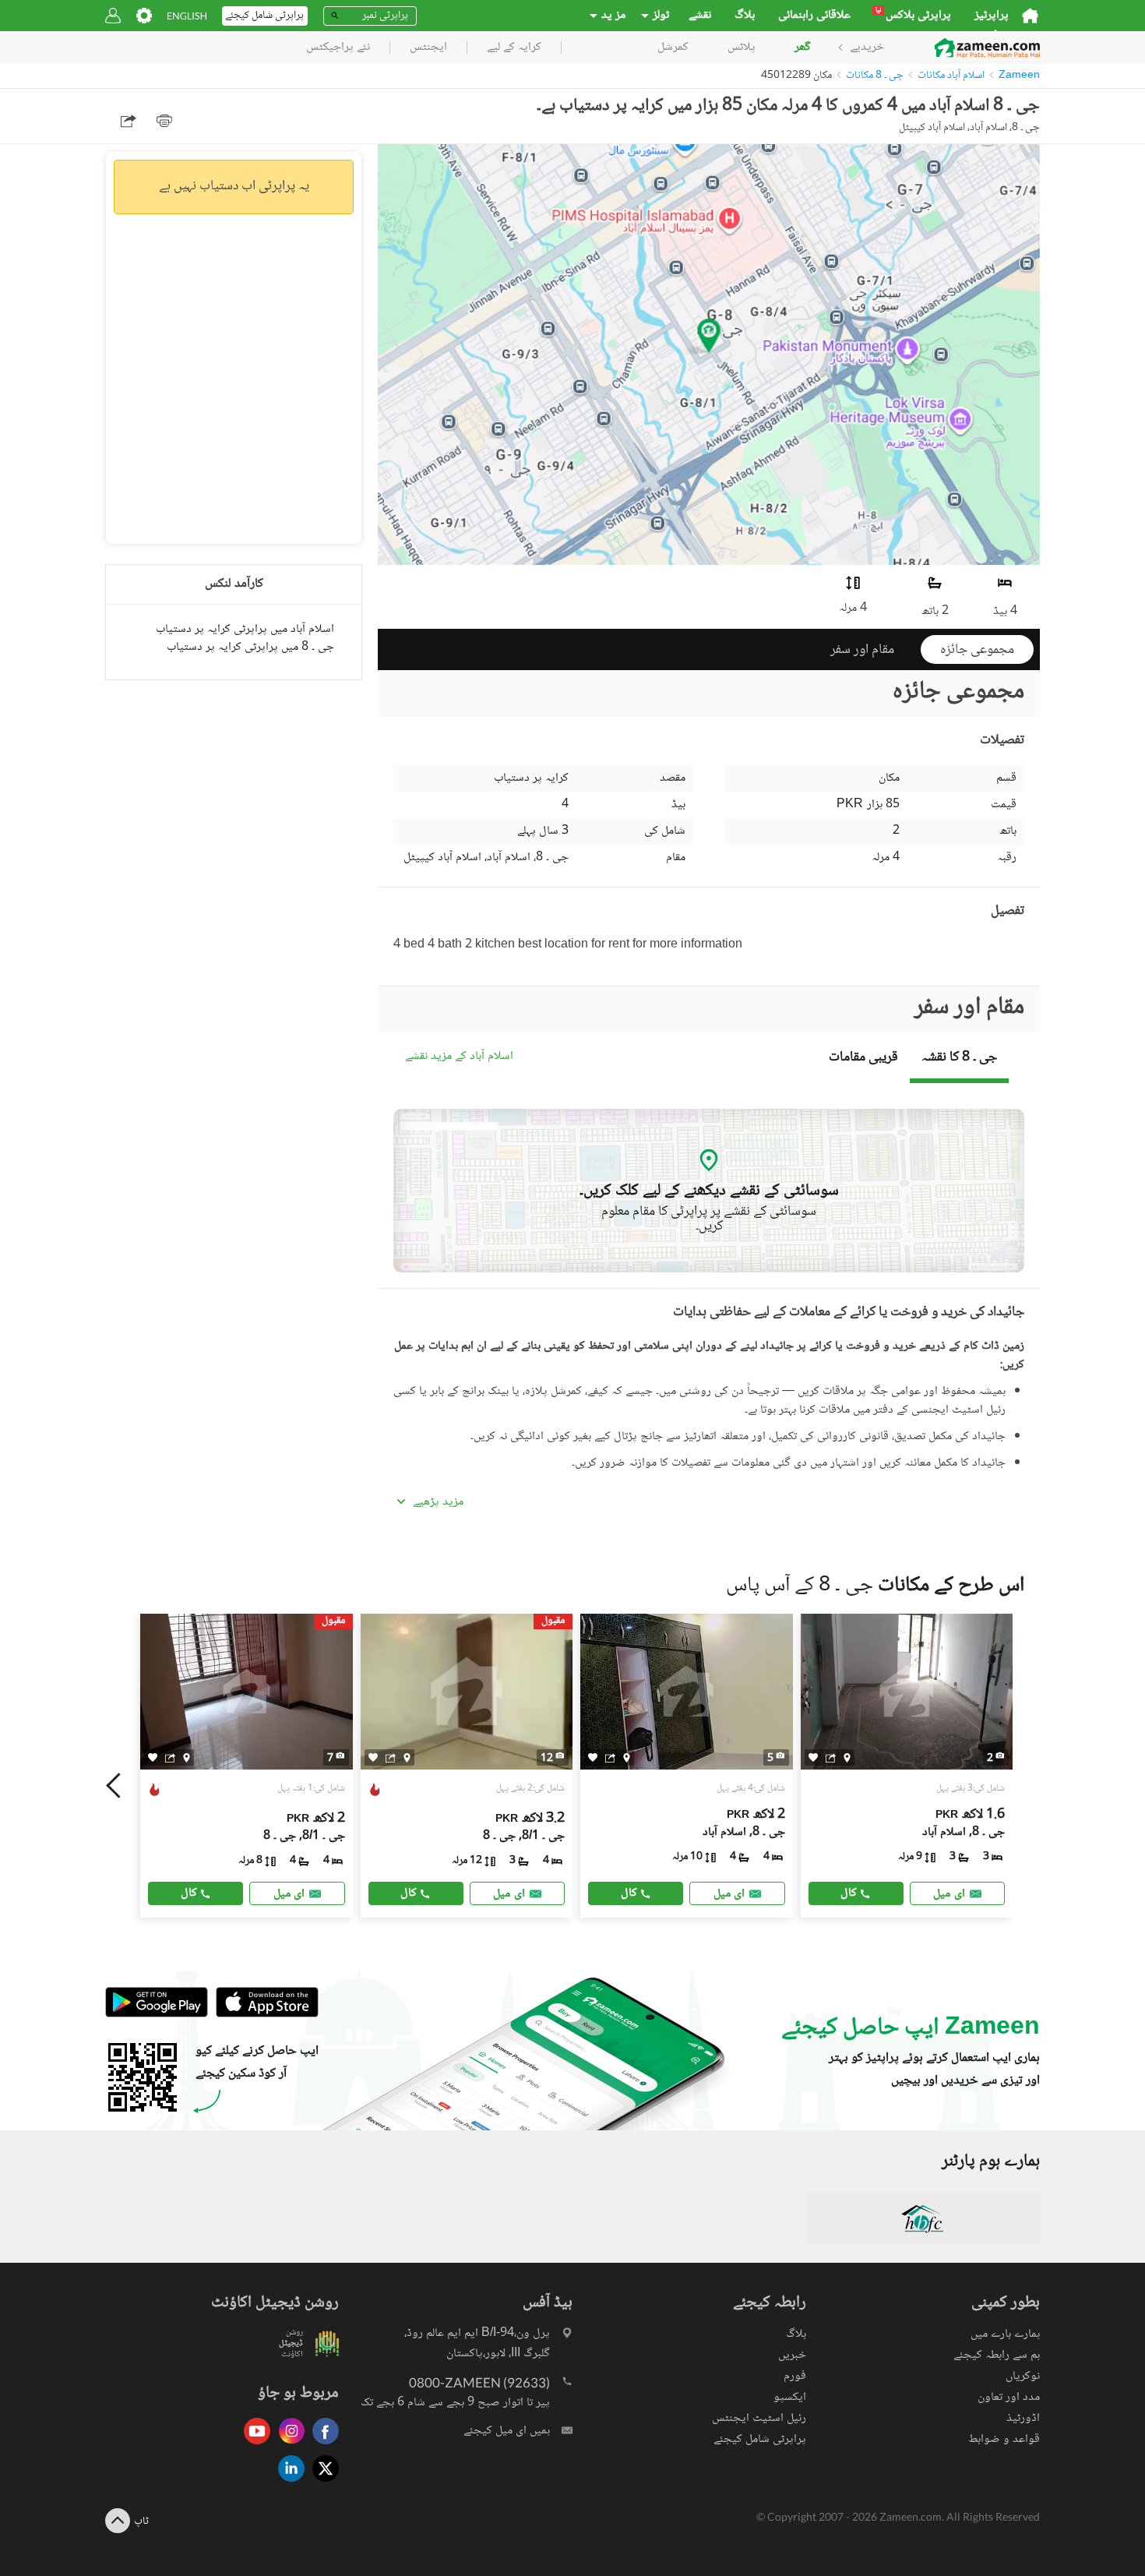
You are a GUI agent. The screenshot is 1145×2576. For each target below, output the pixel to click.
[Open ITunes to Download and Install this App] (263, 2015)
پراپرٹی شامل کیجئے (760, 2439)
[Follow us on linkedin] (287, 2483)
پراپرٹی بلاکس (913, 16)
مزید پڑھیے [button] (438, 1502)
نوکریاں (1023, 2376)
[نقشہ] (187, 1757)
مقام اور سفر (862, 650)
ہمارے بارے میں (1005, 2334)
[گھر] (1030, 16)
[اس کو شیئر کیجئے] (170, 1757)
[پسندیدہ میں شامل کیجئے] (153, 1757)
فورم (795, 2376)
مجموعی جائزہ (977, 650)
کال (189, 1893)
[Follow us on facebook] (322, 2445)
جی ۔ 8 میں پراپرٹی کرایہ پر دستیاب (250, 647)
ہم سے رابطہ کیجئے (997, 2355)
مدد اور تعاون (1009, 2397)
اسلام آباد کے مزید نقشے (459, 1057)
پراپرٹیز (992, 16)
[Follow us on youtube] (253, 2445)
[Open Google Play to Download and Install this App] (157, 2015)
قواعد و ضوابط (1004, 2439)
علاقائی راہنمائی (814, 16)
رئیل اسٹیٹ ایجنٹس (759, 2418)
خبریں (792, 2355)
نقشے (700, 16)
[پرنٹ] (164, 121)
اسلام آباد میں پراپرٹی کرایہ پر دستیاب (245, 629)
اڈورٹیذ (1023, 2418)
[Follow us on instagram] (287, 2445)
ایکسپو (790, 2397)
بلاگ (745, 16)
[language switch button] (187, 16)
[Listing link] (247, 1766)
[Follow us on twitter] (322, 2483)
